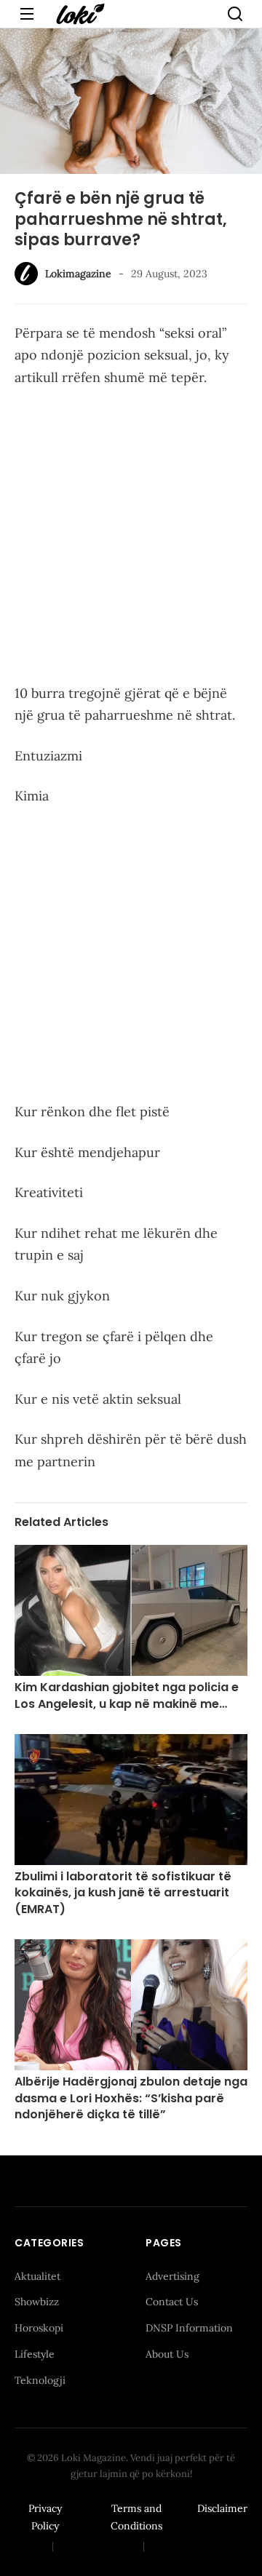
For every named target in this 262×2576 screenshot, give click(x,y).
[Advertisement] (131, 538)
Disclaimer (222, 2508)
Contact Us (172, 2302)
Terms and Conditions (136, 2517)
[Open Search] (235, 14)
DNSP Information (189, 2328)
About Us (167, 2354)
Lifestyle (35, 2354)
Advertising (172, 2276)
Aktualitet (37, 2276)
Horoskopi (39, 2328)
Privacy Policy (45, 2517)
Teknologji (40, 2380)
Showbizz (37, 2302)
